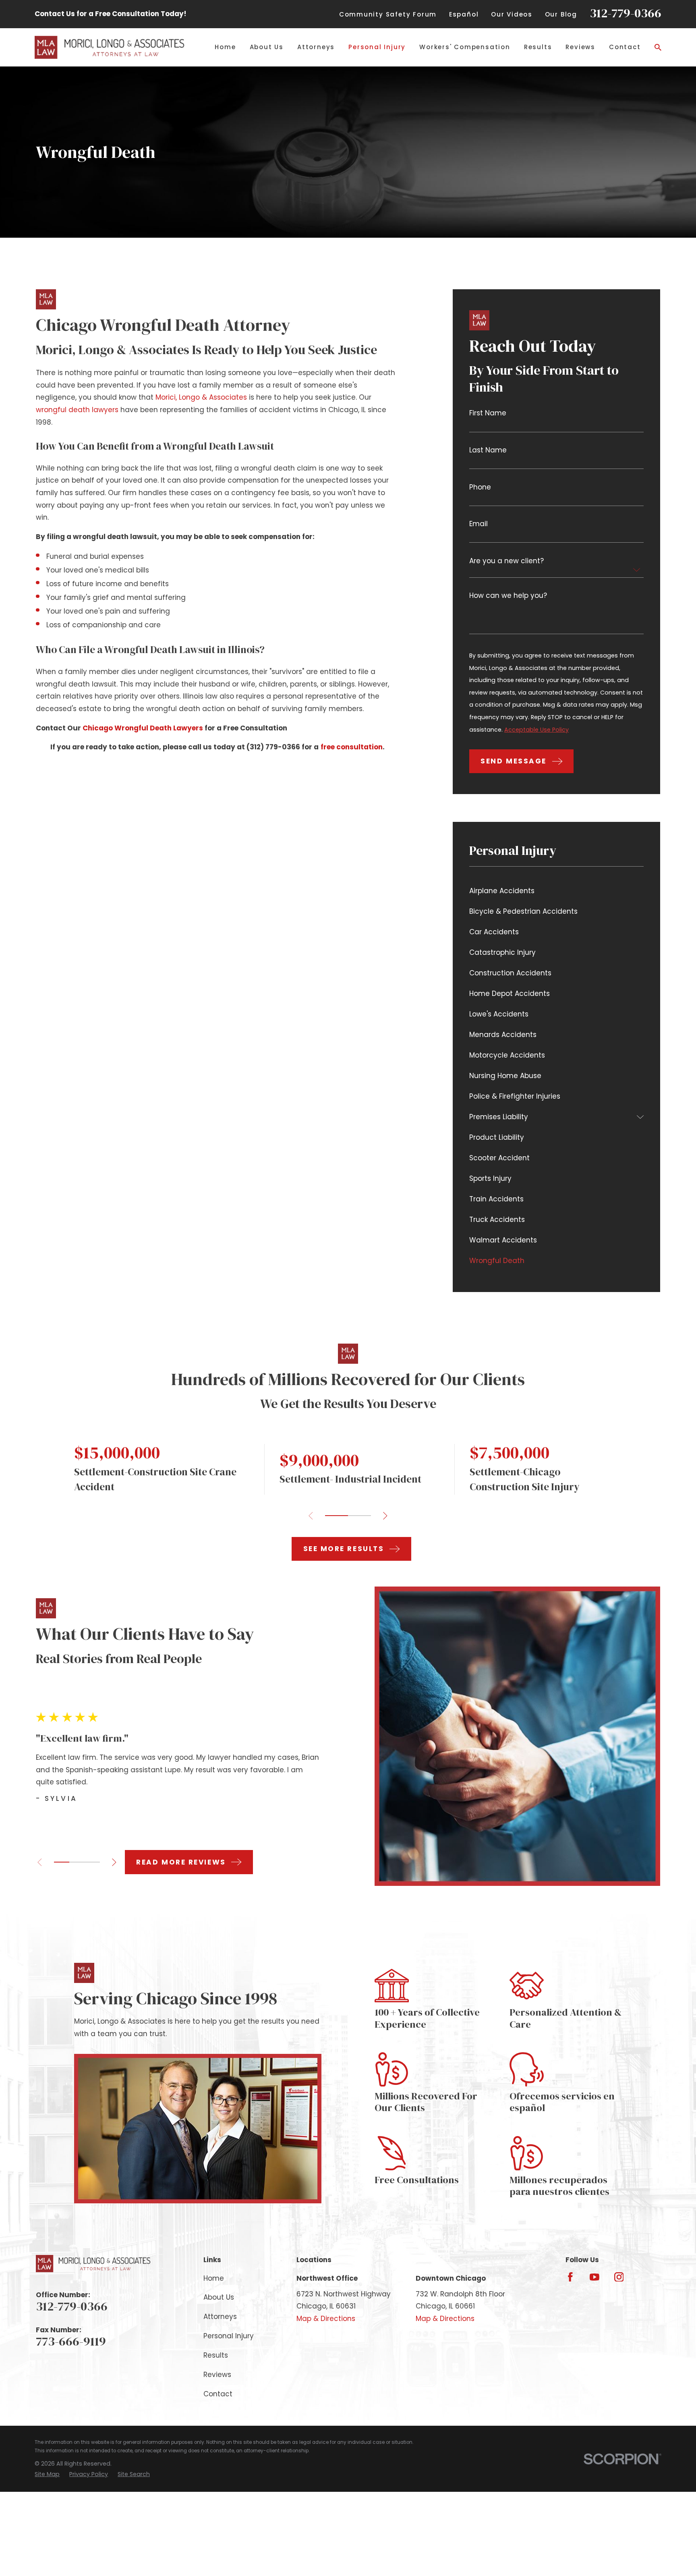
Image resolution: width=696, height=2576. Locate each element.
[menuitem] (556, 891)
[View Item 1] (337, 1516)
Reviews (217, 2375)
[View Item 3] (92, 1862)
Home (214, 2278)
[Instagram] (619, 2277)
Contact (218, 2394)
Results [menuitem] (538, 47)
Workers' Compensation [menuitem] (465, 47)
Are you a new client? (506, 561)
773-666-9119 (71, 2341)
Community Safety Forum (388, 14)
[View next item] (385, 1516)
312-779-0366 (626, 13)
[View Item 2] (77, 1862)
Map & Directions (326, 2319)
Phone (480, 487)
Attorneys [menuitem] (316, 47)
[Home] (109, 47)
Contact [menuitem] (625, 47)
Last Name (488, 450)
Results (216, 2355)
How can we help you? (508, 596)
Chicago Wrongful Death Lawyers (143, 728)
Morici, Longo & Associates (201, 397)
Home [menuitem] (225, 47)
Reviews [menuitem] (580, 47)
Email (478, 524)
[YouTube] (594, 2277)
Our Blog (561, 14)
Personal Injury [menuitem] (377, 47)
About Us (219, 2297)
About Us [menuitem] (267, 47)
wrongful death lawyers (77, 410)
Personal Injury (229, 2336)
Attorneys (220, 2317)
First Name (488, 413)
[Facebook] (570, 2277)
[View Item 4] (359, 1516)
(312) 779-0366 (273, 747)
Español (464, 14)
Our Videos (512, 14)
